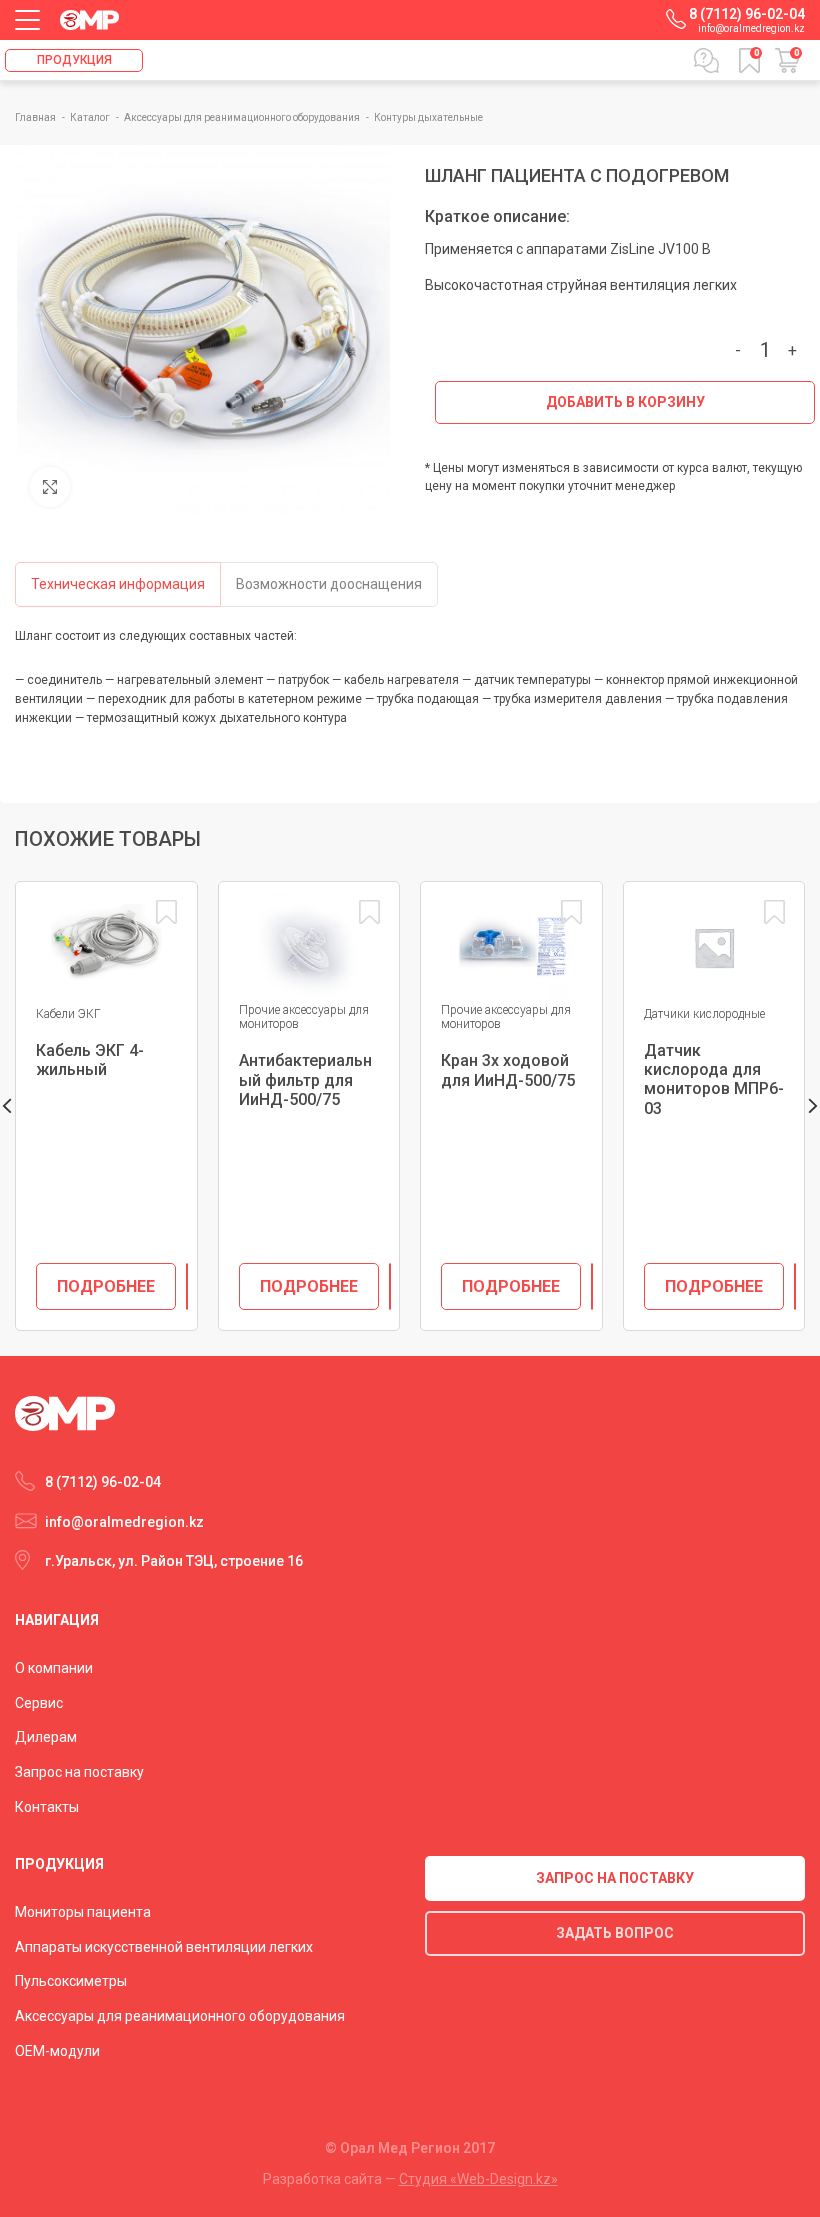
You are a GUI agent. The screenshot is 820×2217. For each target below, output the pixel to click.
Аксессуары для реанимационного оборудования (243, 117)
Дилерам (46, 1737)
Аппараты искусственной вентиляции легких (164, 1947)
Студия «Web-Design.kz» (478, 2179)
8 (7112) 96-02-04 (747, 14)
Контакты (47, 1807)
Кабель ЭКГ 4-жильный (90, 1060)
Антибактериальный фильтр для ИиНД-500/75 (305, 1079)
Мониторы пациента (83, 1912)
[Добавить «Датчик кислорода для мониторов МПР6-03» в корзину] (795, 1286)
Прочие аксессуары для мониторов (304, 1017)
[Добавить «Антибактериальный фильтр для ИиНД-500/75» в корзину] (390, 1286)
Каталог (91, 117)
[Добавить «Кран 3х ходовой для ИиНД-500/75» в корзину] (592, 1286)
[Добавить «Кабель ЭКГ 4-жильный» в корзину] (187, 1286)
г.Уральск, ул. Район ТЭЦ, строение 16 (174, 1561)
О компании (54, 1668)
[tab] (118, 584)
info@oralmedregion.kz (751, 28)
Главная (36, 117)
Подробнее (106, 1286)
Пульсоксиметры (71, 1981)
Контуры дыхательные (428, 117)
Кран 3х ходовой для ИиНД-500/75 (508, 1070)
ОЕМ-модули (57, 2051)
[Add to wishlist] (167, 912)
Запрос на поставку (79, 1772)
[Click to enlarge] (50, 487)
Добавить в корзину (625, 402)
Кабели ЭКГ (68, 1014)
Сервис (39, 1703)
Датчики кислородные (704, 1014)
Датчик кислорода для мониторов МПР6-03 (714, 1079)
